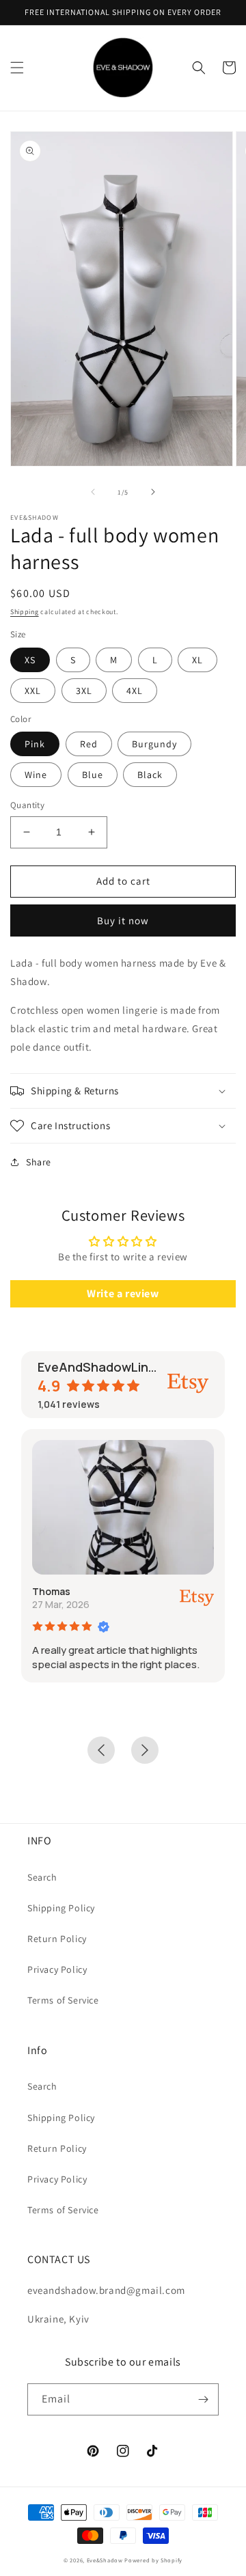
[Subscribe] (203, 2399)
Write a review (123, 1293)
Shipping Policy (61, 1908)
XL (197, 660)
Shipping (25, 612)
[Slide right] (153, 492)
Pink (35, 744)
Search (42, 1877)
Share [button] (39, 1162)
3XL (84, 691)
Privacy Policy (57, 1969)
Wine (36, 775)
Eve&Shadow (105, 2560)
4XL (135, 691)
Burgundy (154, 744)
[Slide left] (93, 492)
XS (30, 660)
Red (89, 744)
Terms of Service (63, 2000)
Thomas (51, 1591)
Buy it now (123, 920)
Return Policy (57, 1939)
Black (150, 775)
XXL (33, 691)
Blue (93, 775)
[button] (17, 68)
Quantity (27, 805)
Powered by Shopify (153, 2560)
